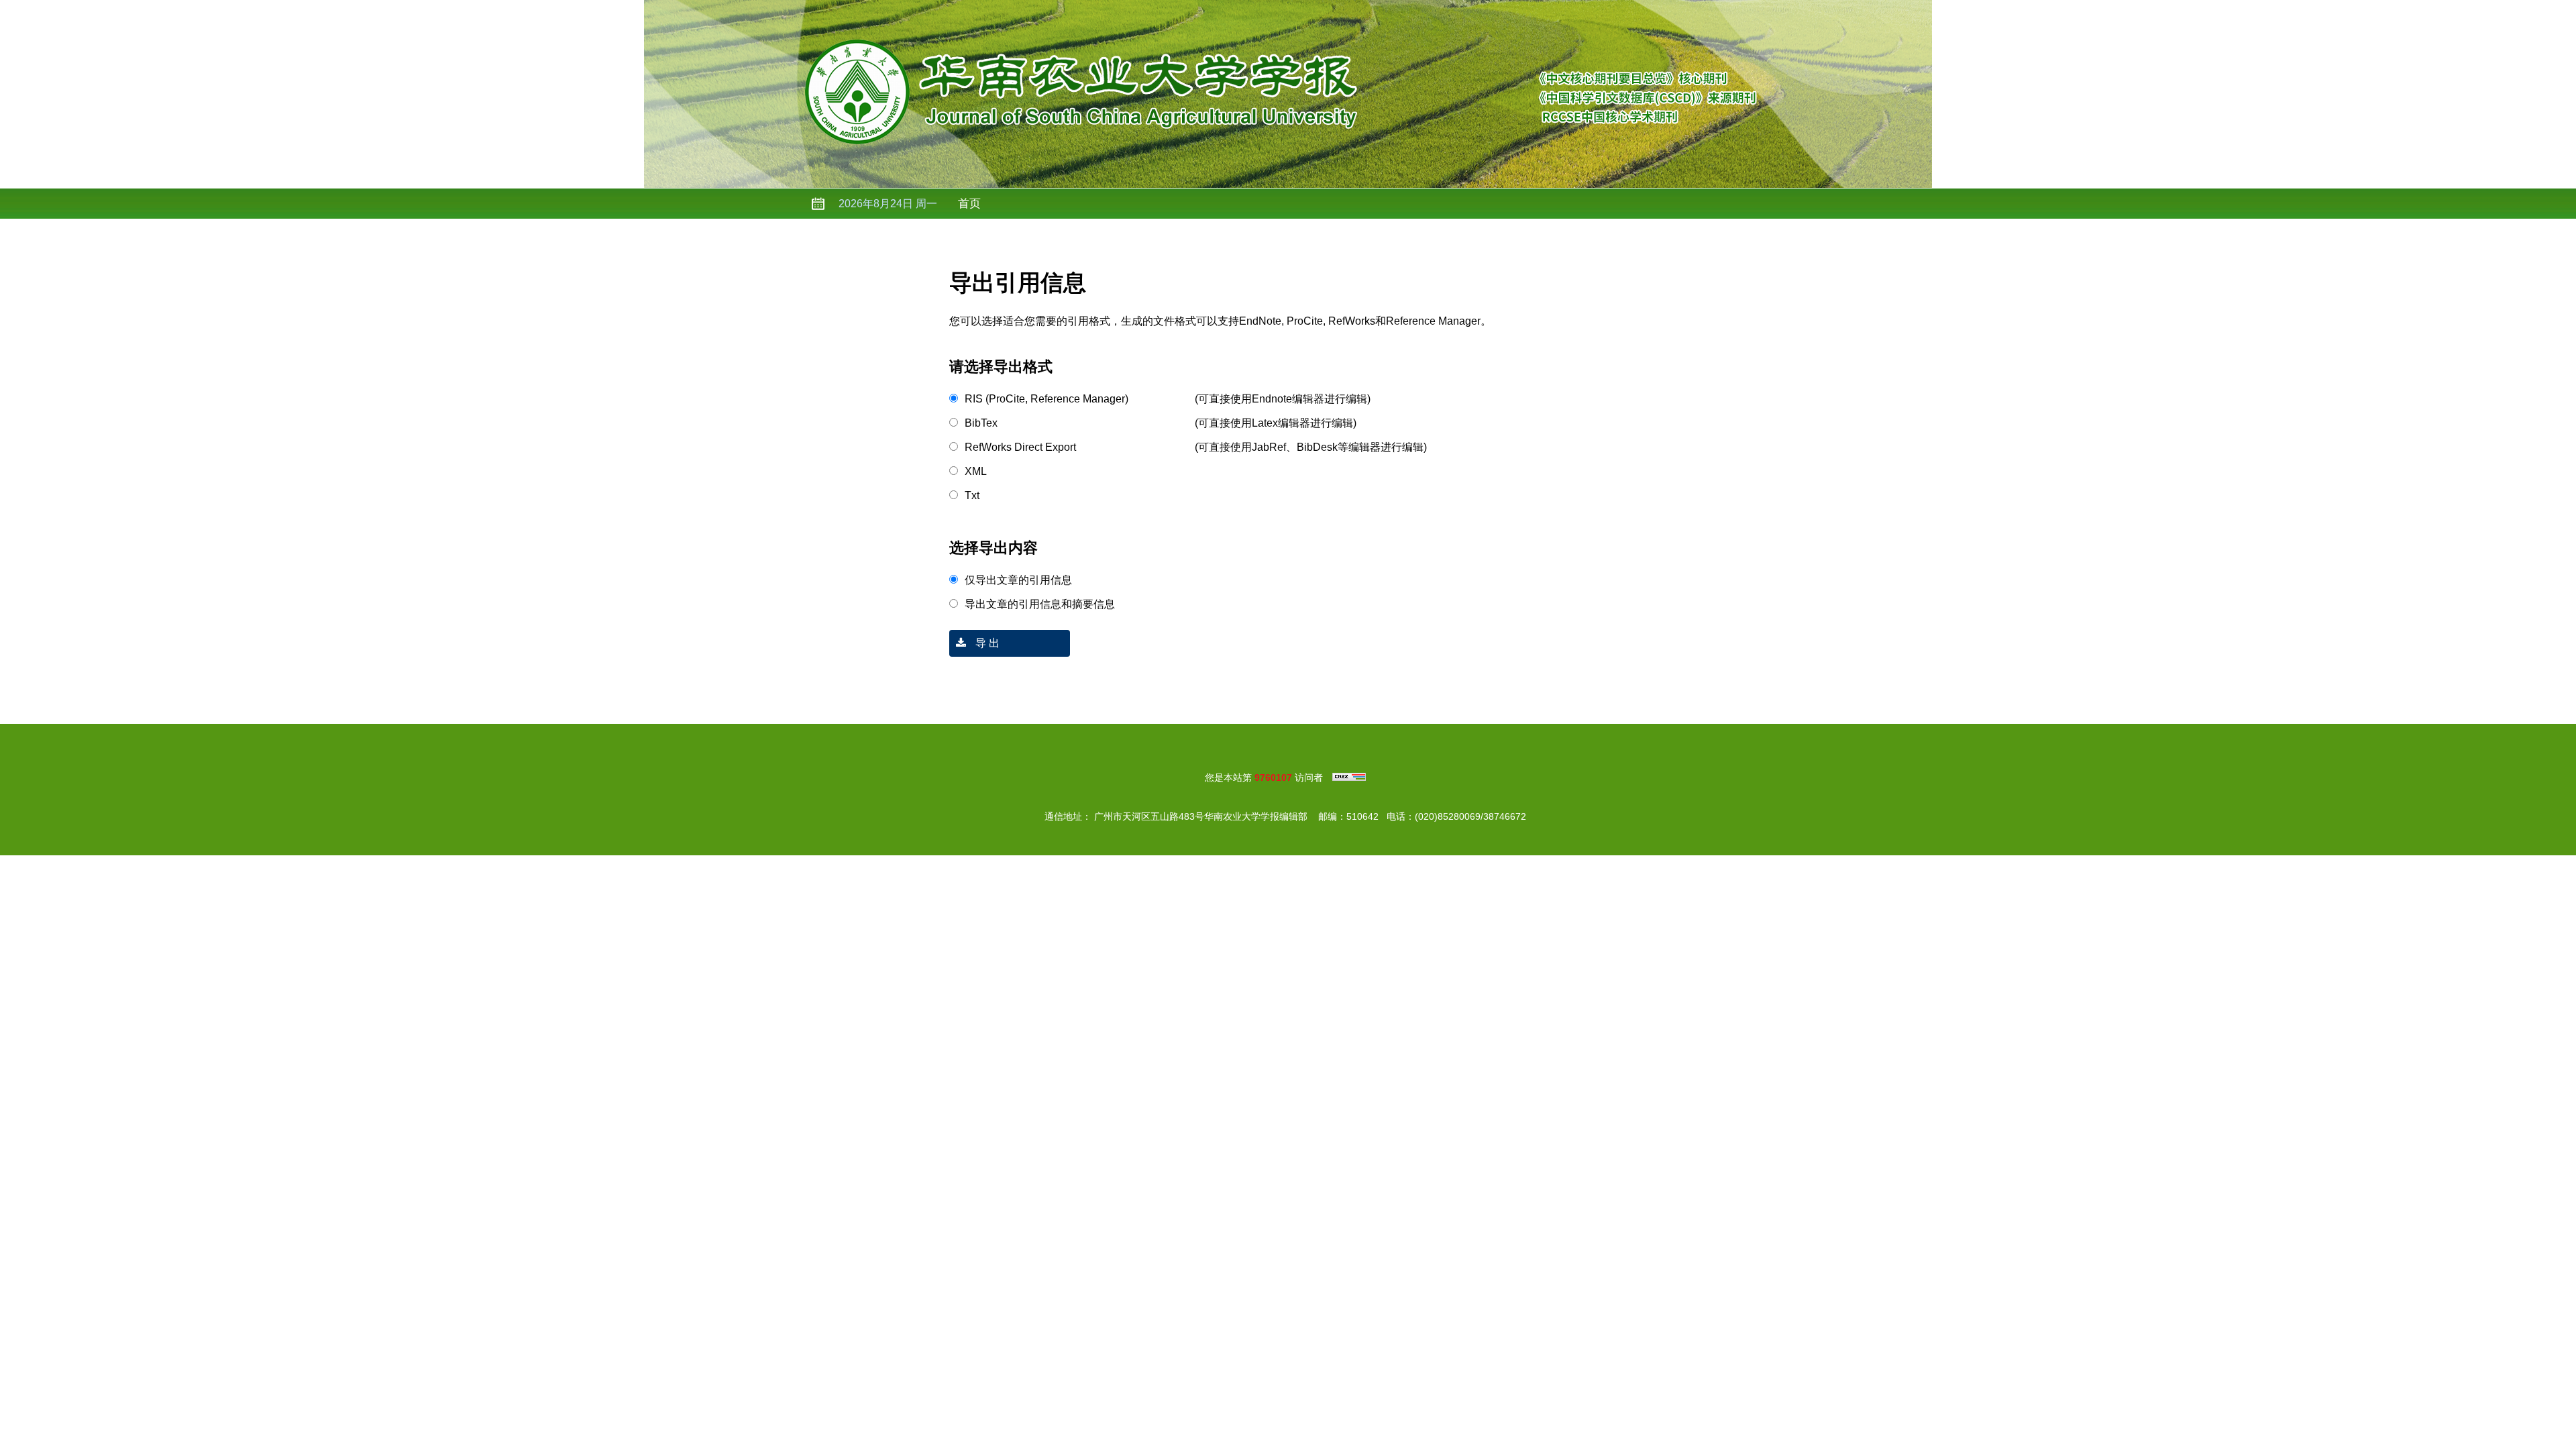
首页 (969, 204)
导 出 (986, 643)
